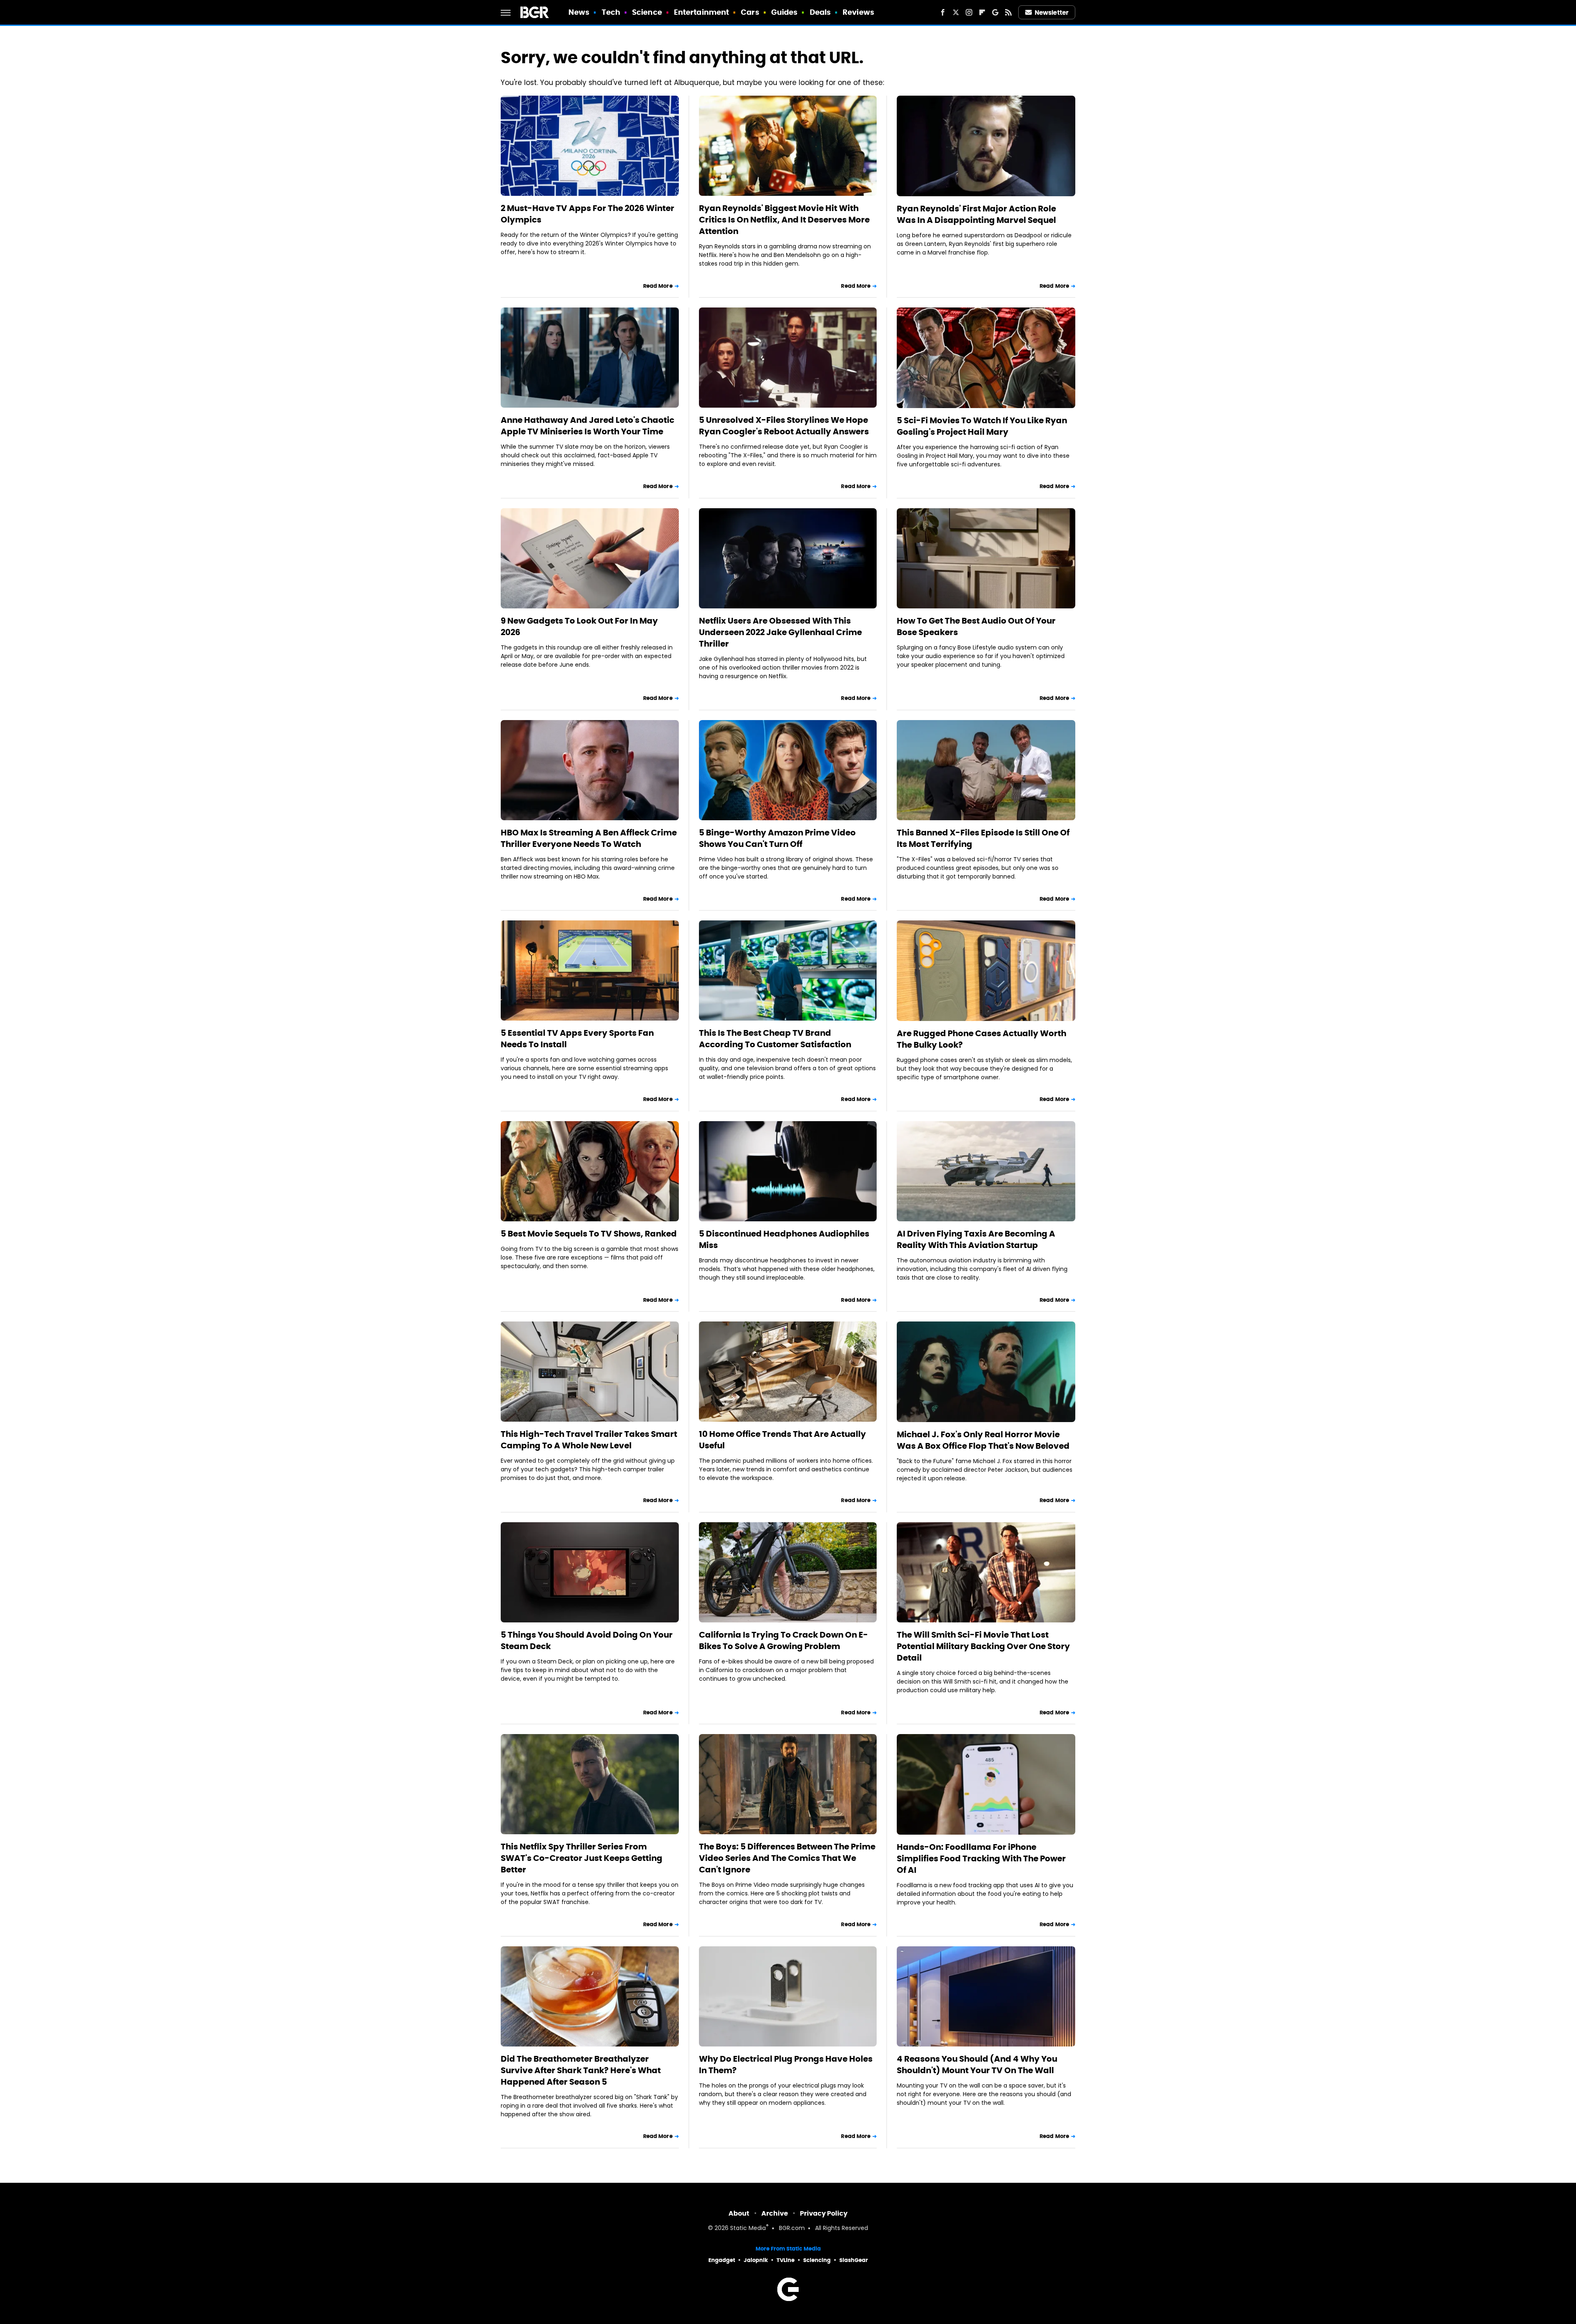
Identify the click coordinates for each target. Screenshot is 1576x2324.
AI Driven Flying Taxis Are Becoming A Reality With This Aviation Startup (976, 1239)
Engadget (722, 2260)
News (579, 12)
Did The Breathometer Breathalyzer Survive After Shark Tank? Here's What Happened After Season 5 (581, 2070)
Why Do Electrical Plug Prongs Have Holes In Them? (786, 2065)
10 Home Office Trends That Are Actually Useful (782, 1440)
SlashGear (854, 2260)
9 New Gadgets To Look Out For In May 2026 (579, 626)
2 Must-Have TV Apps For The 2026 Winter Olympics (588, 214)
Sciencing (817, 2260)
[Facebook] (943, 12)
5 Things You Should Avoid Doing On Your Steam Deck (587, 1640)
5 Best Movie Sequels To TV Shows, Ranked (589, 1234)
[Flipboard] (982, 12)
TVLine (786, 2260)
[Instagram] (969, 12)
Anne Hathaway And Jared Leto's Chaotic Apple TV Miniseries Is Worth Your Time (588, 426)
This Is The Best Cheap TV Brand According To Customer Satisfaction (775, 1039)
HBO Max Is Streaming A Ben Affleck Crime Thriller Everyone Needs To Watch (589, 838)
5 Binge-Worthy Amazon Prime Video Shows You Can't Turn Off (777, 838)
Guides (785, 12)
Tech (611, 12)
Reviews (858, 12)
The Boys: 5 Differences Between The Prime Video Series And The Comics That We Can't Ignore (787, 1858)
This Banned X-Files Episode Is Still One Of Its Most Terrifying (983, 838)
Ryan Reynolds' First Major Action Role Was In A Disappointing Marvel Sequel (976, 214)
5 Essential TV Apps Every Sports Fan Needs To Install (577, 1039)
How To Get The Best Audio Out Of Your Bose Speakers (976, 626)
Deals (820, 12)
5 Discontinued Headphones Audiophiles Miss (784, 1239)
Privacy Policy (824, 2213)
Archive (775, 2213)
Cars (750, 12)
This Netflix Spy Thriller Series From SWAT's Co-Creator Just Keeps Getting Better (582, 1858)
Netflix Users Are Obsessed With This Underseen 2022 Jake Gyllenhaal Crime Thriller (780, 632)
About (739, 2213)
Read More (658, 286)
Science (647, 12)
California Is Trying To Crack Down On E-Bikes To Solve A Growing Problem (783, 1640)
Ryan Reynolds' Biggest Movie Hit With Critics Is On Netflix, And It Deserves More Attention (784, 220)
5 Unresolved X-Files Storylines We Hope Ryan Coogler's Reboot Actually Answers (784, 426)
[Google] (995, 12)
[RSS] (1008, 12)
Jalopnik (756, 2260)
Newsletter (1051, 13)
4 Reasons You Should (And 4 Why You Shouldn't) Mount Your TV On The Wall (977, 2065)
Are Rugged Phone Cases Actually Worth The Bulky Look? (982, 1039)
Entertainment (701, 12)
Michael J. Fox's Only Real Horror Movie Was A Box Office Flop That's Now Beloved (983, 1440)
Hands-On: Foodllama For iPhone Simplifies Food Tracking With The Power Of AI (981, 1858)
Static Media (748, 2229)
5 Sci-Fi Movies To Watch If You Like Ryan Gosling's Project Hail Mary (982, 426)
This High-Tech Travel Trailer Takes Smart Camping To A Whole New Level (589, 1440)
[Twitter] (956, 12)
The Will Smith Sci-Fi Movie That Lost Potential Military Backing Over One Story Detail (983, 1646)
